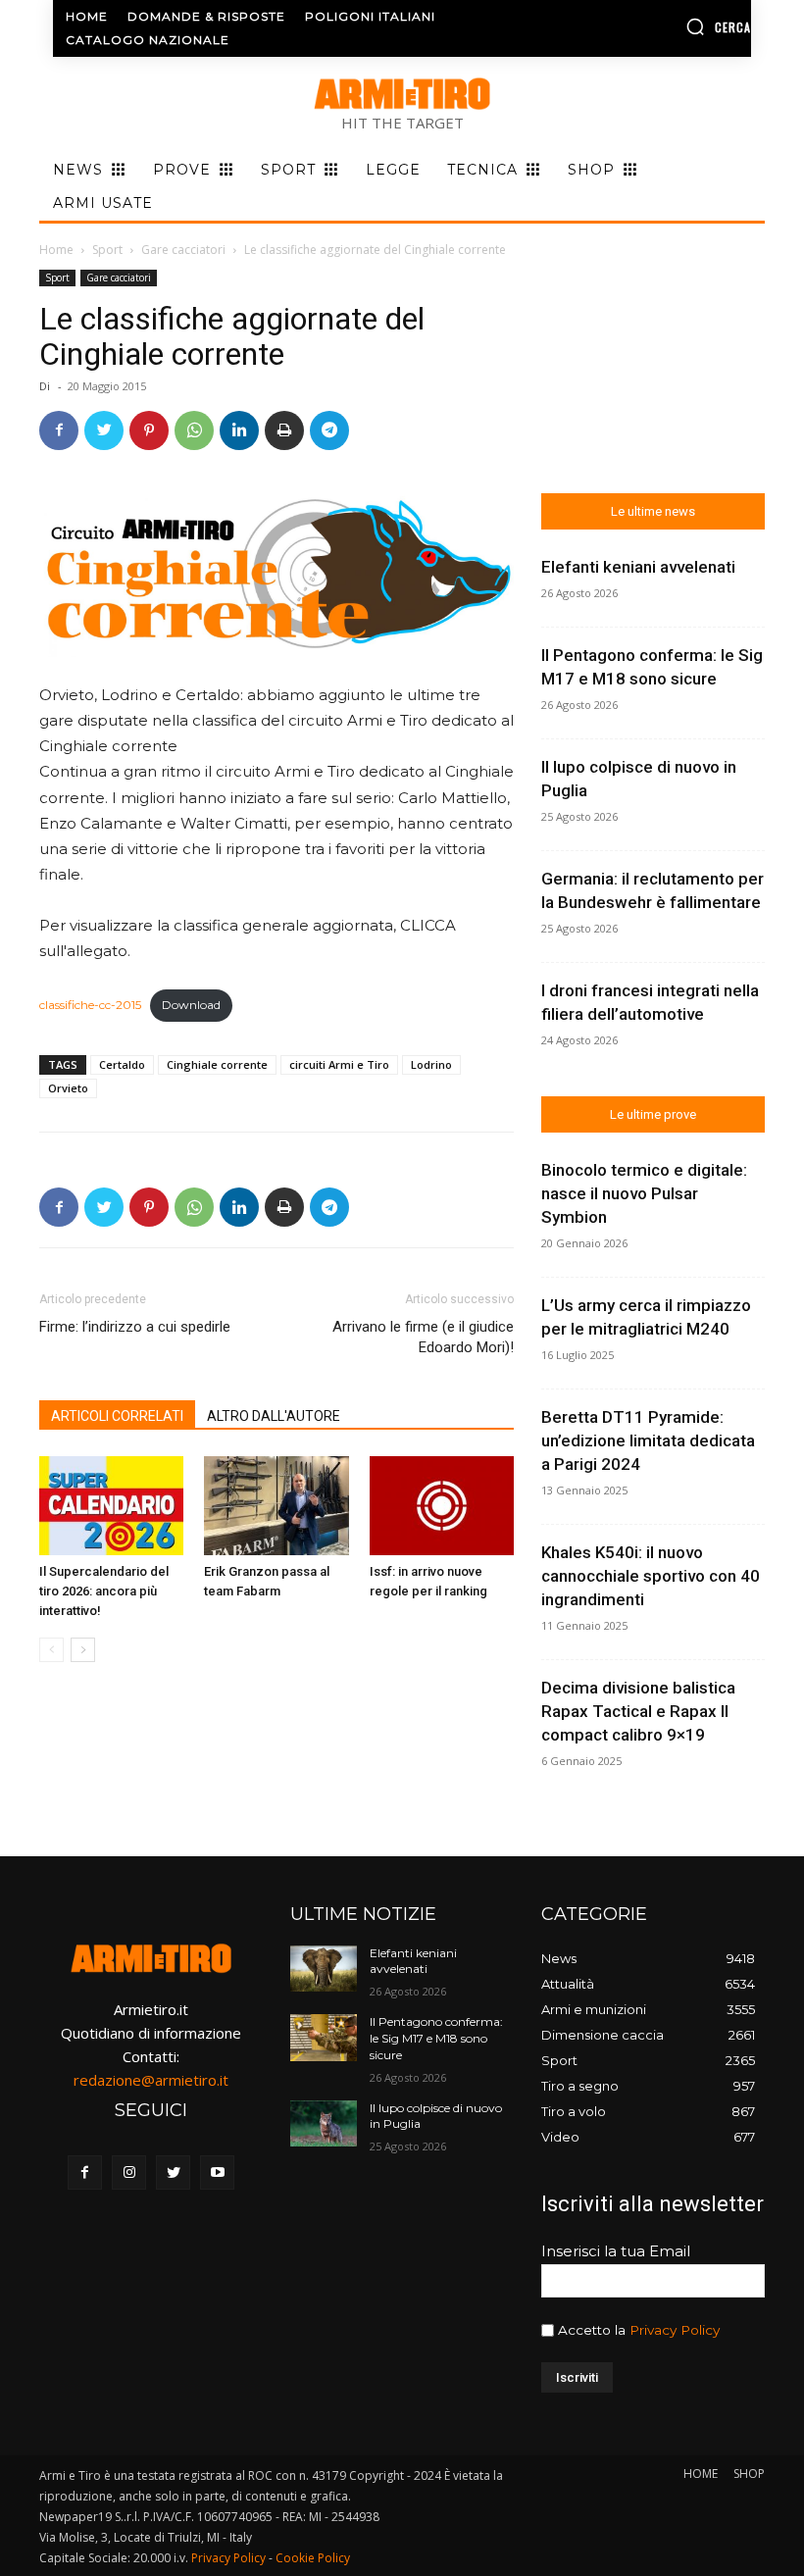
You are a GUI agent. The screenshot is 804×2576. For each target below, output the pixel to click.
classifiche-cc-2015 (90, 1005)
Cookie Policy (313, 2558)
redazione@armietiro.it (151, 2080)
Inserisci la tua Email (616, 2251)
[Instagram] (129, 2172)
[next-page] (83, 1650)
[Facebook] (59, 430)
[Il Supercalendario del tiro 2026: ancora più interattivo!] (111, 1506)
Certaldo (122, 1064)
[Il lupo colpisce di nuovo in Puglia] (324, 2124)
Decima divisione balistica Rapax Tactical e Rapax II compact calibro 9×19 (638, 1711)
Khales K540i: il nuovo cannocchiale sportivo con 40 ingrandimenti (651, 1576)
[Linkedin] (239, 430)
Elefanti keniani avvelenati (638, 567)
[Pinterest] (149, 430)
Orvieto (68, 1088)
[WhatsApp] (194, 430)
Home (56, 250)
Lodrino (431, 1064)
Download (191, 1005)
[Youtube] (217, 2172)
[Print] (284, 430)
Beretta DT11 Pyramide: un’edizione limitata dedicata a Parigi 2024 (648, 1440)
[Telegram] (329, 430)
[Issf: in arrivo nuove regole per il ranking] (442, 1506)
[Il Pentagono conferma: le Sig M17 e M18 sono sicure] (324, 2038)
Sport (107, 250)
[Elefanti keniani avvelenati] (324, 1969)
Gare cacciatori (183, 250)
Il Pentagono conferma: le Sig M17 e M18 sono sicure (436, 2038)
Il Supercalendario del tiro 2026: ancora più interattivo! (104, 1591)
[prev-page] (51, 1650)
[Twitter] (104, 430)
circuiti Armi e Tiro (339, 1064)
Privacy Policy (675, 2330)
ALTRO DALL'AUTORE (274, 1416)
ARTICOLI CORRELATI (117, 1416)
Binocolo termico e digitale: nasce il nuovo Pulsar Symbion (644, 1193)
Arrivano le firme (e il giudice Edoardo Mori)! (423, 1337)
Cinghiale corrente (217, 1064)
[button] (674, 26)
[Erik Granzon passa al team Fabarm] (276, 1506)
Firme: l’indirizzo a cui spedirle (135, 1327)
